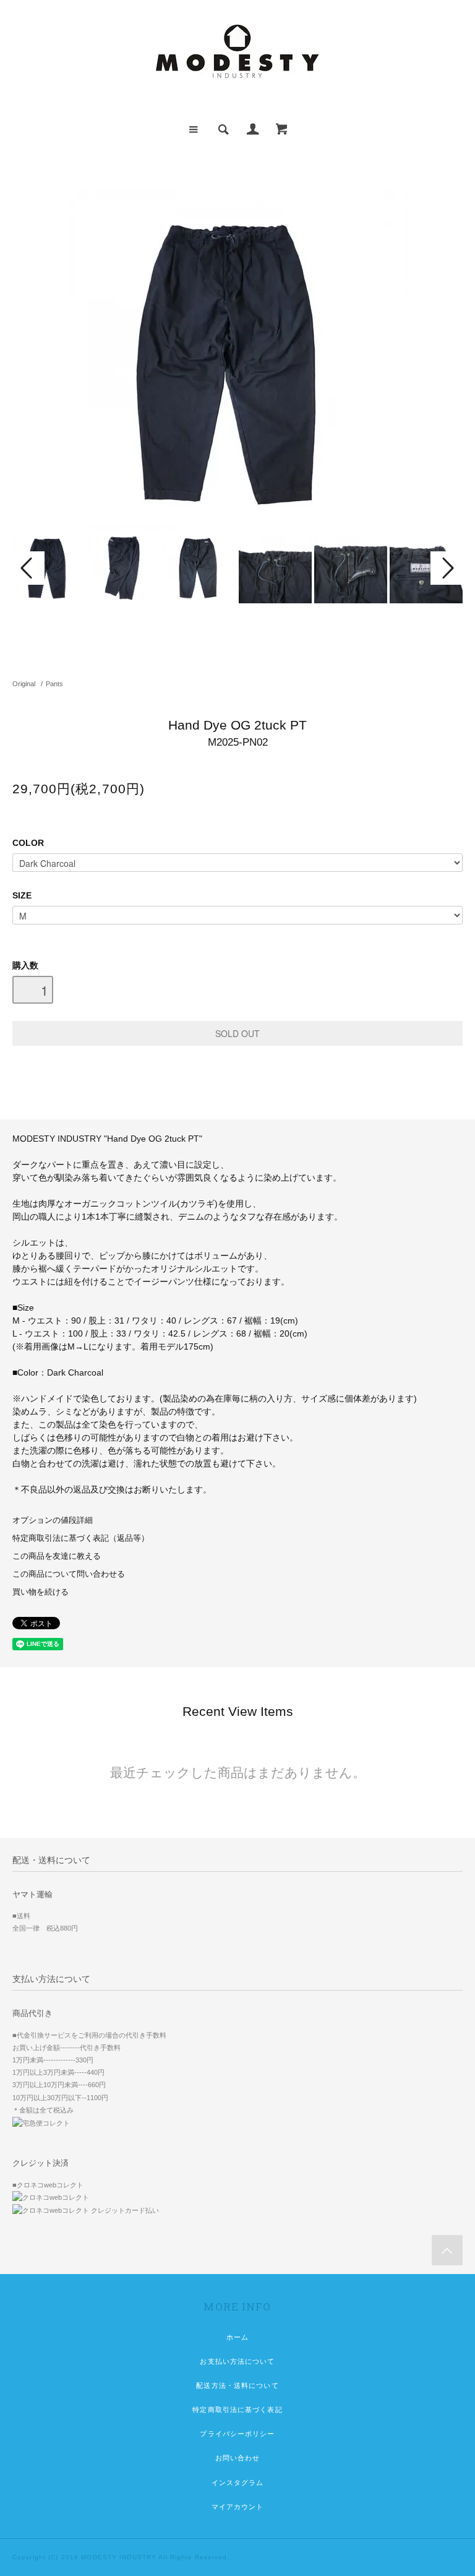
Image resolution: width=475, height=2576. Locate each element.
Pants (54, 684)
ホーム (237, 2337)
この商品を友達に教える (57, 1556)
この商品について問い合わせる (69, 1574)
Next (447, 568)
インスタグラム (238, 2483)
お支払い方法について (237, 2361)
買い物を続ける (41, 1592)
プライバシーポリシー (237, 2434)
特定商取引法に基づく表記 (237, 2410)
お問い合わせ (238, 2458)
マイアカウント (238, 2507)
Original (24, 684)
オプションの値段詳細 (53, 1520)
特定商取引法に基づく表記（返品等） (81, 1538)
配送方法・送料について (237, 2385)
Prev (28, 568)
